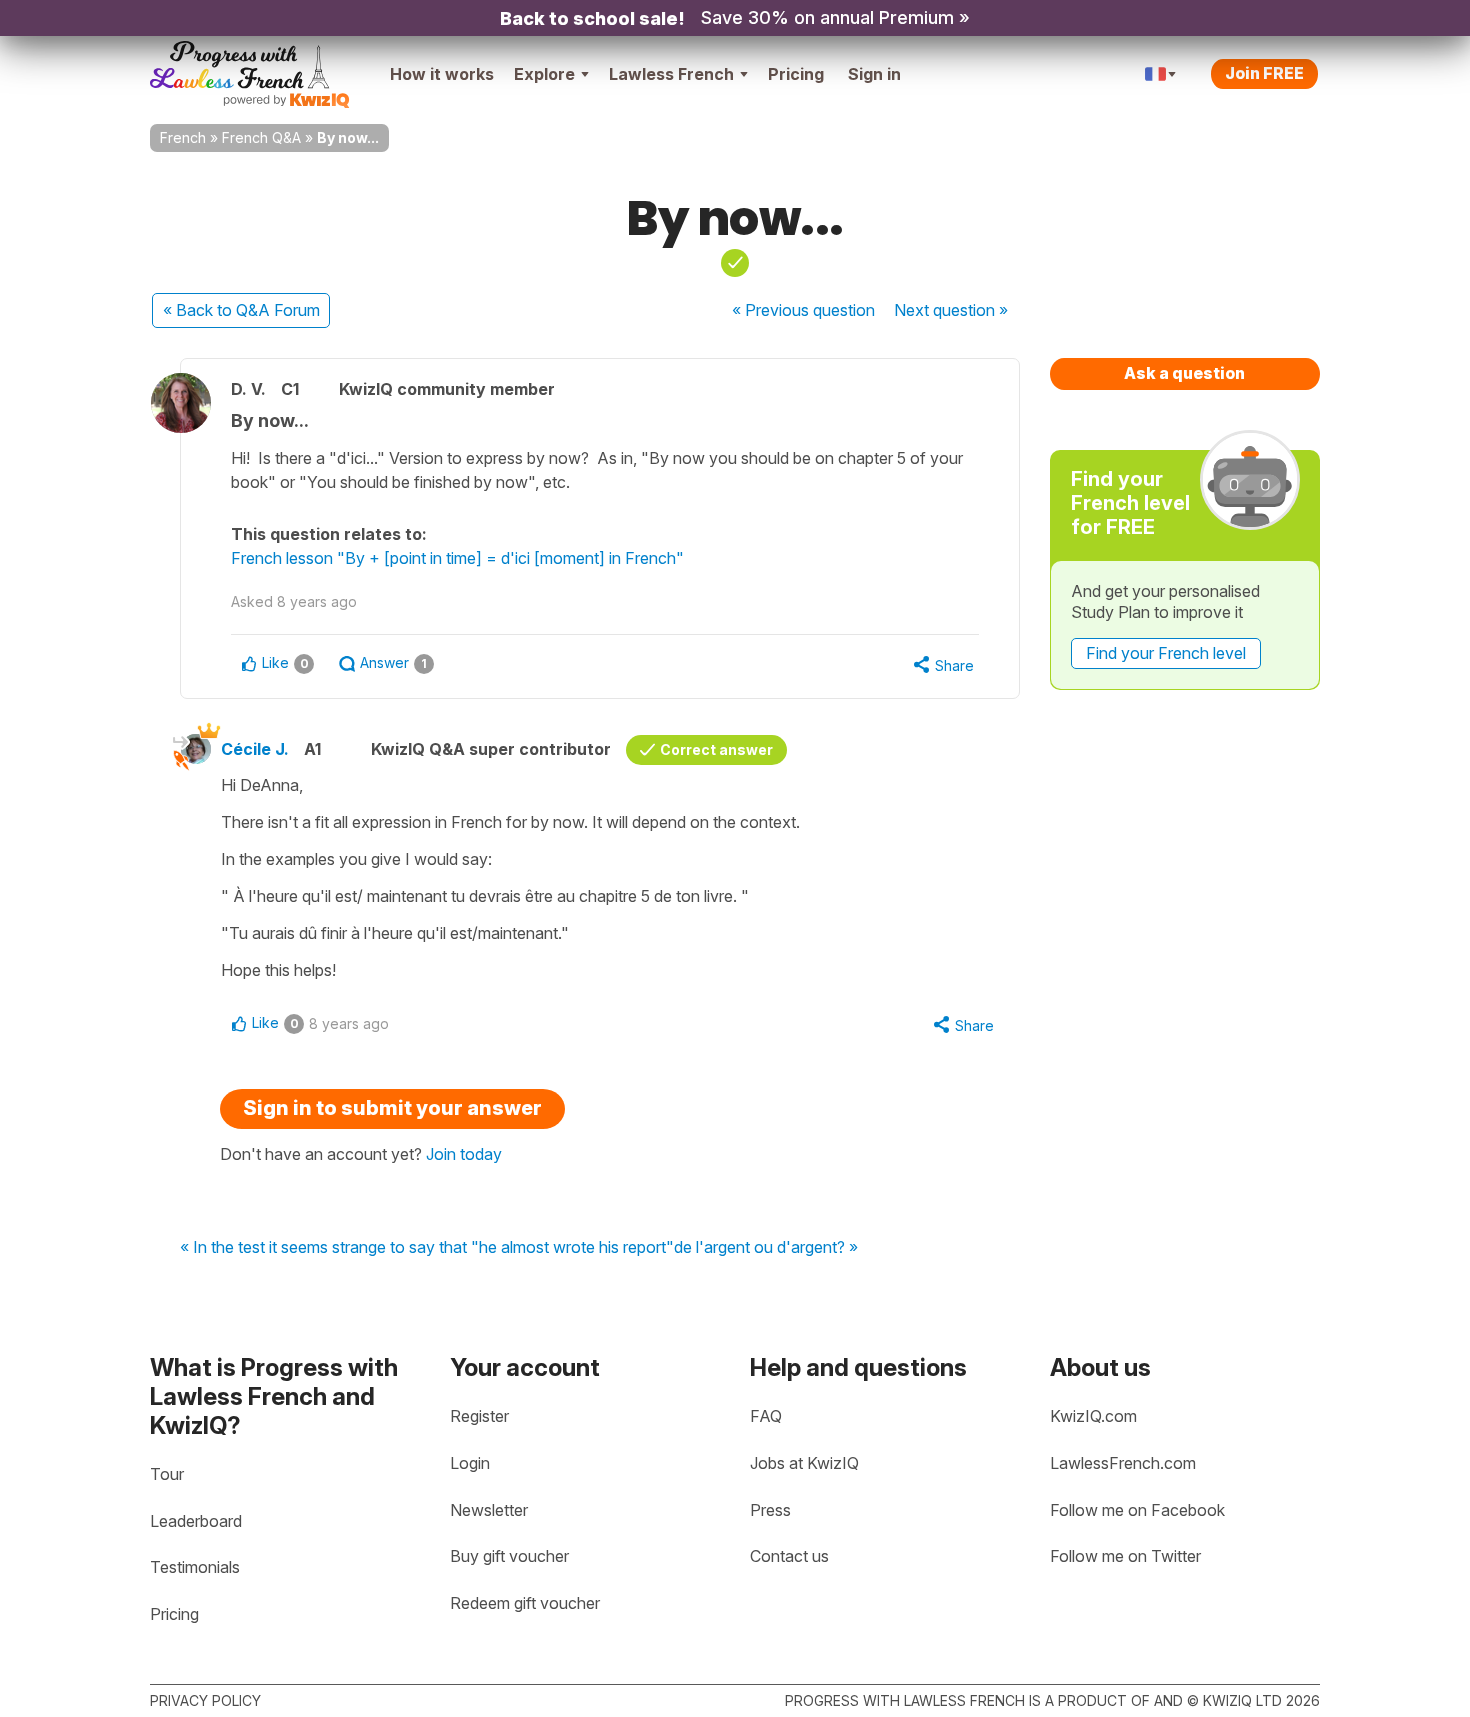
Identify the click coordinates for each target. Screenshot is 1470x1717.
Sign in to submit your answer (392, 1108)
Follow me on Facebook (1137, 1510)
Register (479, 1416)
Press (770, 1510)
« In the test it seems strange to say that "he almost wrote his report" (427, 1248)
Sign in (874, 74)
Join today (464, 1154)
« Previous (803, 310)
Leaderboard (196, 1521)
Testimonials (195, 1567)
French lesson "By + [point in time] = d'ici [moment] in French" (457, 558)
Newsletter (489, 1510)
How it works (442, 74)
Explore (544, 74)
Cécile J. (255, 749)
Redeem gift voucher (525, 1603)
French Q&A (261, 137)
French (183, 137)
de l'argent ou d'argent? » (766, 1248)
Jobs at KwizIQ (804, 1463)
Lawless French (671, 74)
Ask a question (1184, 373)
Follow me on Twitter (1125, 1556)
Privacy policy (205, 1700)
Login (470, 1463)
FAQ (766, 1416)
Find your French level (1166, 653)
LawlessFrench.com (1123, 1463)
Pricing (796, 74)
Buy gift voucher (509, 1556)
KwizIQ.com (1093, 1416)
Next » (951, 310)
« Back (241, 310)
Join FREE (1264, 73)
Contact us (789, 1556)
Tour (167, 1474)
